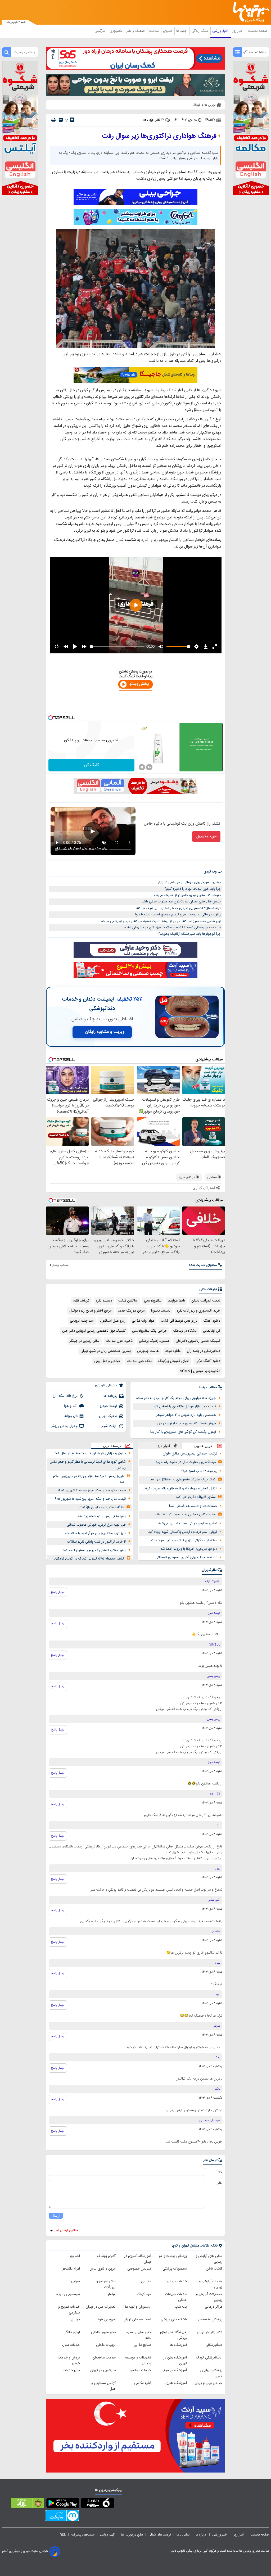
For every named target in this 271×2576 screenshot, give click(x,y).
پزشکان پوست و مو (173, 2256)
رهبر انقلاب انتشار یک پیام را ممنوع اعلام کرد (94, 1550)
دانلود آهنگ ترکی (208, 1361)
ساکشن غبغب (128, 1301)
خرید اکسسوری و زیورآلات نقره (198, 1311)
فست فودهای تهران (137, 2320)
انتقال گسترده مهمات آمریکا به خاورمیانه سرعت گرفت (180, 1489)
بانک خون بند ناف (139, 1361)
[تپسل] (51, 718)
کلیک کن (91, 765)
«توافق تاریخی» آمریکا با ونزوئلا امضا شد (189, 1549)
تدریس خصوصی (139, 2269)
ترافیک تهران (108, 1416)
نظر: (220, 2183)
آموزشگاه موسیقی (174, 2370)
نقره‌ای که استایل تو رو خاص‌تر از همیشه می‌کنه (187, 895)
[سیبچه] (98, 2504)
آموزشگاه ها (178, 2345)
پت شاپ (181, 2307)
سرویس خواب (106, 2320)
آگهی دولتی (108, 2535)
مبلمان (111, 2294)
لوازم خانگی (72, 2332)
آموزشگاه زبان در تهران (175, 2361)
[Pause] (142, 767)
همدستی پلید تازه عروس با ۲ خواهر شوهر (186, 1415)
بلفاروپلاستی (153, 1301)
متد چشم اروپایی (82, 1321)
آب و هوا (71, 1406)
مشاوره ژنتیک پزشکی (154, 1341)
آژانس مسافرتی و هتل (103, 2386)
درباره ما (201, 2535)
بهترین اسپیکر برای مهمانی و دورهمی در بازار (189, 882)
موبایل (75, 2320)
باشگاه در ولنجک (185, 1331)
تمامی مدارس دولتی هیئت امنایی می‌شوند (187, 1524)
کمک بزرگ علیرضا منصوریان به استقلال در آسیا (183, 1480)
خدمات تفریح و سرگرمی (69, 2310)
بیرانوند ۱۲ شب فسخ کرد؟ (199, 1471)
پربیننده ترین (112, 1446)
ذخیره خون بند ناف (119, 1341)
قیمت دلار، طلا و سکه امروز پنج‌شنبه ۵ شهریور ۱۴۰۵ (90, 1499)
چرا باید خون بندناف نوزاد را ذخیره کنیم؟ (193, 889)
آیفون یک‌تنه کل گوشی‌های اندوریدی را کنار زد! (183, 1432)
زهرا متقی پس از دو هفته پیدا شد (101, 1516)
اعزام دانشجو (71, 2269)
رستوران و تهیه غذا (137, 2307)
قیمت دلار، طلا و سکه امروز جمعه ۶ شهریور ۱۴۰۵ (92, 1490)
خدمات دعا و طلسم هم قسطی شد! (193, 1506)
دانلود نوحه (173, 1351)
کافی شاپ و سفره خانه (139, 2335)
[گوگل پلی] (63, 2504)
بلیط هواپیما (176, 1301)
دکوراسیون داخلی (103, 2332)
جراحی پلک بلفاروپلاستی (150, 1331)
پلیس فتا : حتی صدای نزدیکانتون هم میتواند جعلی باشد (181, 902)
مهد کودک (144, 2294)
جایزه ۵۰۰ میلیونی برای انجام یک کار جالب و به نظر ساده (176, 1398)
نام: (220, 2172)
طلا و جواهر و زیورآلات (106, 2284)
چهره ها (182, 31)
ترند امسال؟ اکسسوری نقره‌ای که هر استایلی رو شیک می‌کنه (179, 908)
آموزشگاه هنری (176, 2383)
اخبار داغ (164, 1446)
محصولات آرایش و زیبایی (209, 2297)
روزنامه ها (110, 1396)
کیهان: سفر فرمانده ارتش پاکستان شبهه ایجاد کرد (183, 1532)
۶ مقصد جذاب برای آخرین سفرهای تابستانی (186, 1557)
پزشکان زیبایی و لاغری (211, 2373)
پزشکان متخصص (210, 2320)
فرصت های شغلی (160, 2535)
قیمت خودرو (109, 1406)
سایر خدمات (71, 2370)
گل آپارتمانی (212, 1331)
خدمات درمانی (177, 2281)
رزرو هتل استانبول (113, 1321)
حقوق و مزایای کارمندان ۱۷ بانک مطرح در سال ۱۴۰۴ (90, 1453)
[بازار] (28, 2504)
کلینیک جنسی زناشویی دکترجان (198, 1341)
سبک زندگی (200, 31)
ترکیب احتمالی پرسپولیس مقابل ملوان (190, 1454)
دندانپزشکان (214, 2345)
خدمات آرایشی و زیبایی (211, 2284)
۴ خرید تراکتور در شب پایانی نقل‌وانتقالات (96, 1542)
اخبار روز (239, 31)
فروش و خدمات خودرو (69, 2361)
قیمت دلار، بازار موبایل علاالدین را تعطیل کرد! (184, 1407)
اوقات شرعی (108, 1426)
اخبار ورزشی (221, 31)
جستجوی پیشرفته (83, 2535)
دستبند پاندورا (161, 1311)
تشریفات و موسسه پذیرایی (138, 2361)
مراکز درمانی (214, 2307)
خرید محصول (206, 837)
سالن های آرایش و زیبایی (209, 2259)
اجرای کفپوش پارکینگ (174, 1361)
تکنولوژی (116, 31)
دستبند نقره (104, 1301)
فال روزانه (71, 1416)
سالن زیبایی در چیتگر (85, 1341)
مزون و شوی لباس (103, 2269)
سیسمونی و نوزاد (68, 2294)
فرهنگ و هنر (136, 31)
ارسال (56, 2216)
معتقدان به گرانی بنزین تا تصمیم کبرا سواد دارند (184, 1540)
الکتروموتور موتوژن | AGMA (200, 1371)
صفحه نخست (258, 31)
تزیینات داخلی (106, 2345)
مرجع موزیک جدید (131, 1311)
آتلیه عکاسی (143, 2383)
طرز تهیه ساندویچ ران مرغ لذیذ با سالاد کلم (95, 1533)
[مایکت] (62, 2517)
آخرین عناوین (204, 1446)
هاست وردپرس (148, 1351)
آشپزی (168, 31)
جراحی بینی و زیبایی (208, 2383)
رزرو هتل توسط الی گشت (179, 1321)
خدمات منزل (71, 2345)
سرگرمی (100, 31)
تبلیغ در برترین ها (132, 2535)
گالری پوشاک (106, 2256)
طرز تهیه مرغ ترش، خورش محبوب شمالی (96, 1525)
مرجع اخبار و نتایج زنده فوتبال (91, 1311)
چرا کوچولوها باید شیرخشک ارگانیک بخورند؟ (189, 934)
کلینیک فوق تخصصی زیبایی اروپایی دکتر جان (94, 1331)
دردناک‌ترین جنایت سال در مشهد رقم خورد (186, 1462)
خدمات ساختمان (104, 2358)
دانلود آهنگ (212, 1321)
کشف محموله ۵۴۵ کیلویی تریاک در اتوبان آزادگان (89, 1559)
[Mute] (149, 767)
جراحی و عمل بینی (107, 1361)
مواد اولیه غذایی (143, 1321)
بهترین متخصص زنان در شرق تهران (106, 1351)
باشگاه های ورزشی (174, 2320)
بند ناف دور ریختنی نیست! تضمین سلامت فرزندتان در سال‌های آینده (173, 928)
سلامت (154, 31)
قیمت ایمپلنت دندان (206, 1301)
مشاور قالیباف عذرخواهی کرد (196, 1497)
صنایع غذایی (142, 2345)
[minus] (61, 120)
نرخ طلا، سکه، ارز (65, 1396)
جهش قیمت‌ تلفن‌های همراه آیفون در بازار (186, 1423)
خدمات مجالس (140, 2370)
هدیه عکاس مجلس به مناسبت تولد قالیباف (186, 1515)
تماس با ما (183, 2535)
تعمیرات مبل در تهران (101, 2307)
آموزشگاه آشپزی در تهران (138, 2259)
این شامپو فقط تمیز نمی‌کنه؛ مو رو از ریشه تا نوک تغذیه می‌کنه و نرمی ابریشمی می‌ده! (161, 921)
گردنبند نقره (81, 1301)
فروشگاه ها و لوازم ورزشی (173, 2335)
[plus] (72, 120)
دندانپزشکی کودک (209, 2358)
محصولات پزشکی (175, 2269)
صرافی (75, 2281)
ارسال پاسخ (58, 1592)
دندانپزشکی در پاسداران (204, 1351)
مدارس (146, 2281)
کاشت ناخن (214, 2269)
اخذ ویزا (74, 2256)
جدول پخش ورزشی (64, 1426)
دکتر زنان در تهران (210, 2332)
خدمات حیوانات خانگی (176, 2297)
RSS (63, 2535)
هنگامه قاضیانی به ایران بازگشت (102, 1507)
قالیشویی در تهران (103, 2370)
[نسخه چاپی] (53, 120)
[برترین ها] (253, 12)
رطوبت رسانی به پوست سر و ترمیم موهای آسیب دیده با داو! (178, 915)
